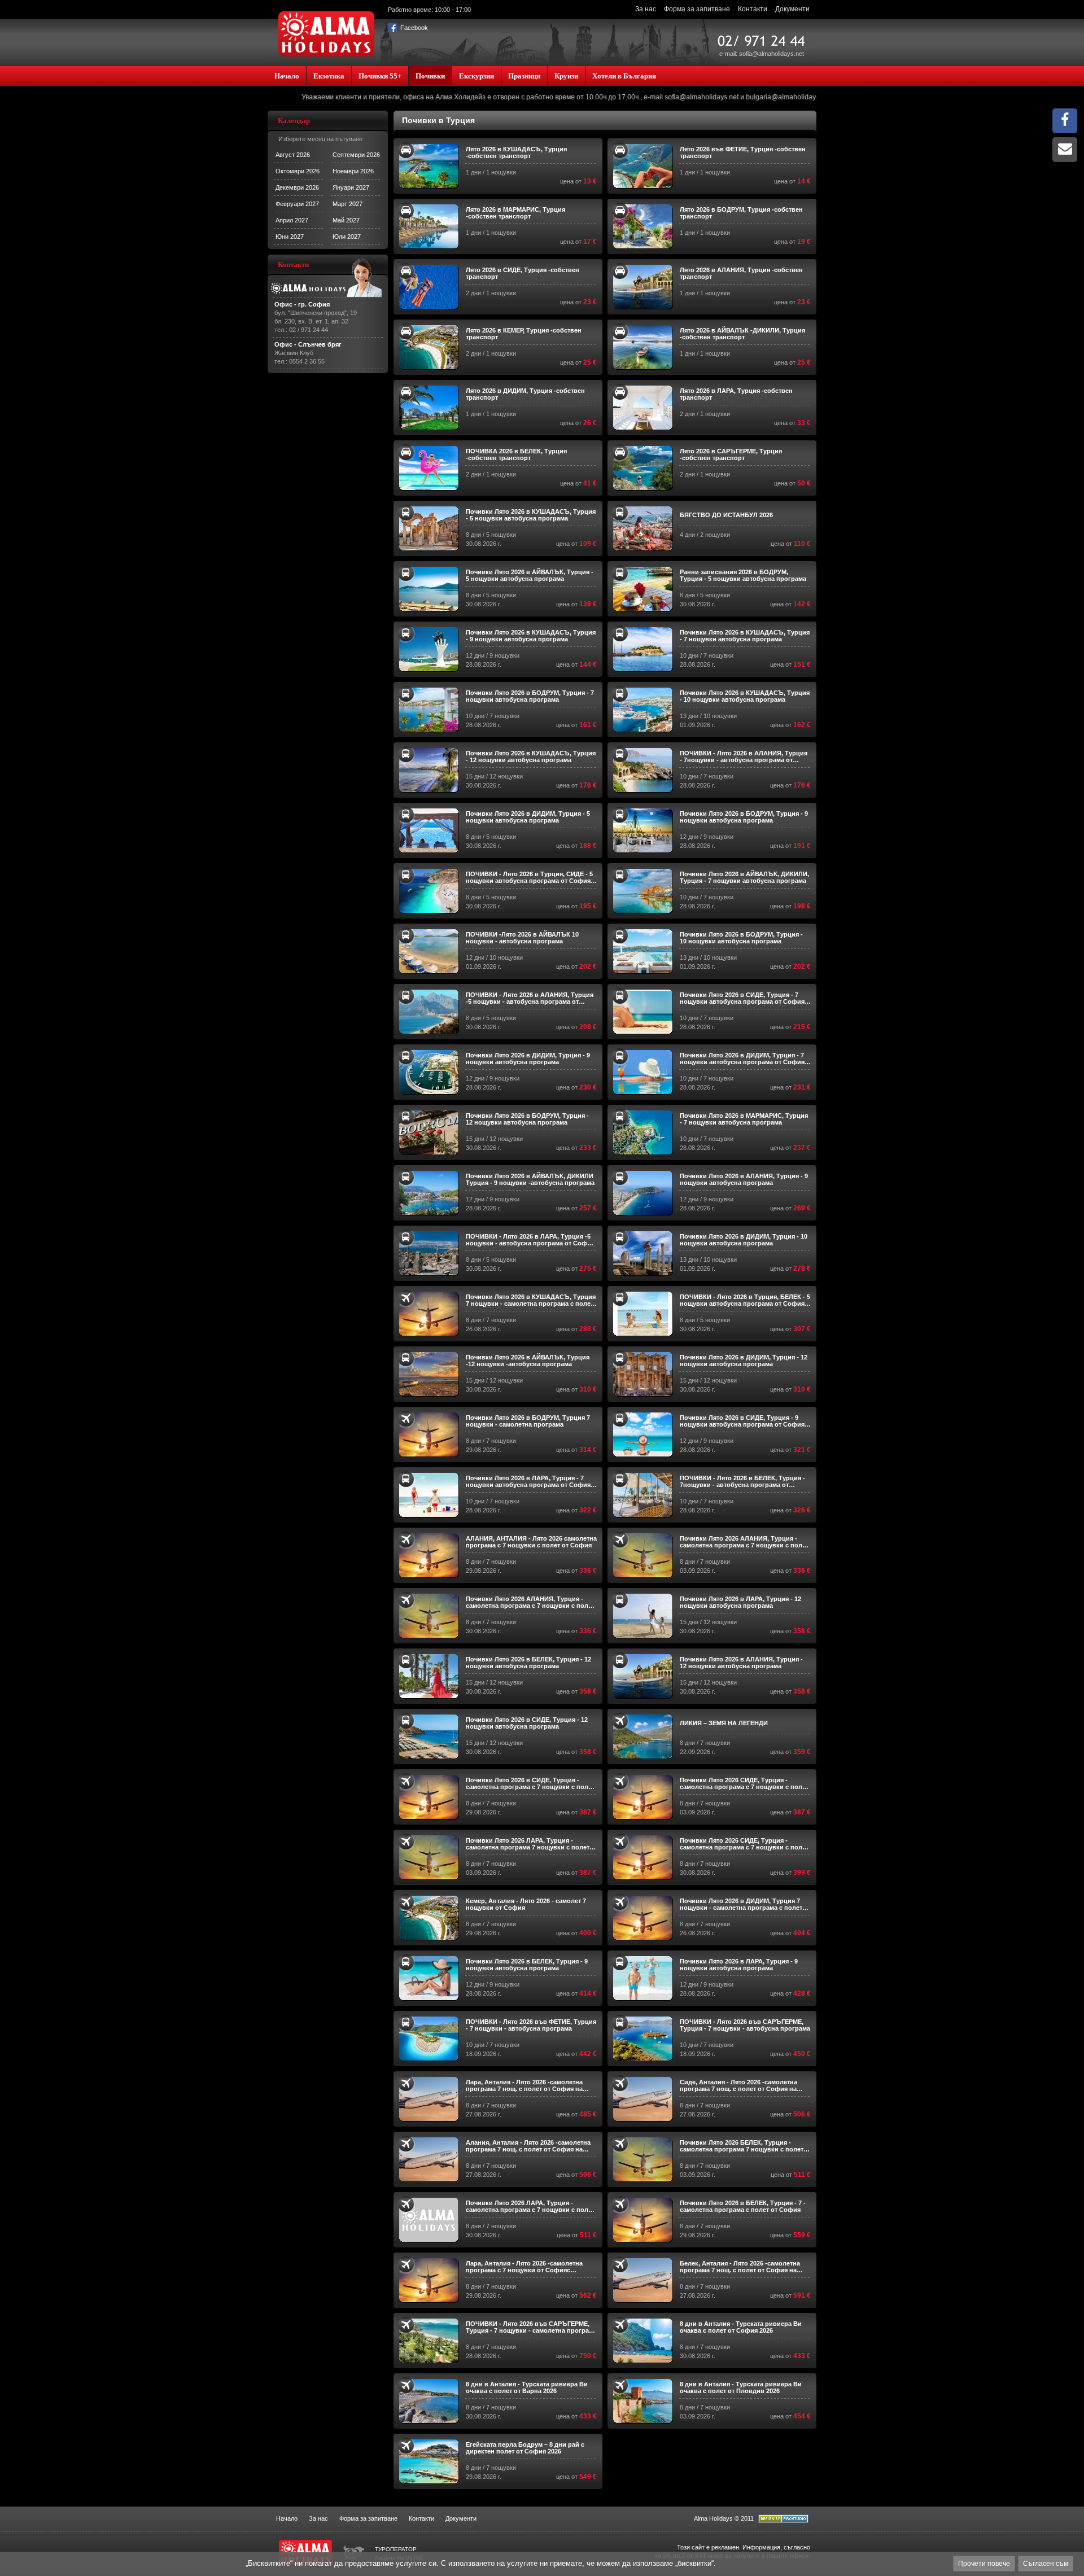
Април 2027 (292, 220)
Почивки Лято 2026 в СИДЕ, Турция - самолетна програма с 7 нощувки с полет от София (530, 1783)
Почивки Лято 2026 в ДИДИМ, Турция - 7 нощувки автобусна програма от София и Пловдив (745, 1059)
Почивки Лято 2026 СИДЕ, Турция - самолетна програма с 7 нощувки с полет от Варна (744, 1844)
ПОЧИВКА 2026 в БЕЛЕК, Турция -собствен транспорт (516, 454)
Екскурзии (477, 76)
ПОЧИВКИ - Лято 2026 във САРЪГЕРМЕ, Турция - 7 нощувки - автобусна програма (745, 2025)
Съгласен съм (1046, 2564)
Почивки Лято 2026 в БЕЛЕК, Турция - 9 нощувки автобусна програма (527, 1965)
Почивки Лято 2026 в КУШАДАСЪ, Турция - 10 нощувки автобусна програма (745, 696)
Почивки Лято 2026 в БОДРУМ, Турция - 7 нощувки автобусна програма (530, 696)
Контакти (753, 9)
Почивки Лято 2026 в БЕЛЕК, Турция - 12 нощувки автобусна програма (528, 1663)
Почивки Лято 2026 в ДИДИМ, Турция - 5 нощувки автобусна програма (528, 817)
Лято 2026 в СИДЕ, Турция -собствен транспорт (523, 273)
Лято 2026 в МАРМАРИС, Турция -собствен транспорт (515, 213)
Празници (524, 76)
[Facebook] (1065, 123)
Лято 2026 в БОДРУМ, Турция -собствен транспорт (741, 213)
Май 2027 (346, 220)
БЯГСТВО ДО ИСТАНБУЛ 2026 (726, 515)
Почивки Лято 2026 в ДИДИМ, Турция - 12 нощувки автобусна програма (744, 1361)
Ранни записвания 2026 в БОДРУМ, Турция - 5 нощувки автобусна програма (743, 575)
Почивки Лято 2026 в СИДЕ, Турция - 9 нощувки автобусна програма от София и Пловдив (745, 1421)
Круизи (566, 76)
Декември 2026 (297, 187)
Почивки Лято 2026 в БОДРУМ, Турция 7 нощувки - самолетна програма (528, 1421)
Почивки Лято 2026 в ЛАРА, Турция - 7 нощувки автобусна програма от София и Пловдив (531, 1481)
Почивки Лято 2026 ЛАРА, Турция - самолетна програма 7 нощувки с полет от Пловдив (528, 1844)
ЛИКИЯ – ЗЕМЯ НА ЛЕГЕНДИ (724, 1723)
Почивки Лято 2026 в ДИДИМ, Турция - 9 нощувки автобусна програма (528, 1059)
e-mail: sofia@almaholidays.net (762, 54)
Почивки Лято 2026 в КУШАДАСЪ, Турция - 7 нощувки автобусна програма (745, 636)
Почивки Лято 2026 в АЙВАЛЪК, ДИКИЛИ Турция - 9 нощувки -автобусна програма (530, 1179)
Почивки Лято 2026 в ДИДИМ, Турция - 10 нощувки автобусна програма (744, 1240)
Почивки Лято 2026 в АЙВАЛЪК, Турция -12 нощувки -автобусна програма (528, 1361)
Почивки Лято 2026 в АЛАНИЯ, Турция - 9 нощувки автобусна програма (744, 1179)
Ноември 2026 (353, 171)
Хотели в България (624, 76)
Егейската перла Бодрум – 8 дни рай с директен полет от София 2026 (525, 2448)
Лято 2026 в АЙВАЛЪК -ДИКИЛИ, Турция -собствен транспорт (742, 334)
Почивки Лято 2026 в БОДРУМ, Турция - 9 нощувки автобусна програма (744, 817)
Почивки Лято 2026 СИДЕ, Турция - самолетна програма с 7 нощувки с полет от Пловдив (744, 1783)
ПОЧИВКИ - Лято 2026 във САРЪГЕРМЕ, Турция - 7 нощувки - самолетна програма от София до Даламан (531, 2327)
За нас (646, 9)
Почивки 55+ (380, 76)
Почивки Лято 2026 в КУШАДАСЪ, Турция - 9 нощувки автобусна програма (531, 636)
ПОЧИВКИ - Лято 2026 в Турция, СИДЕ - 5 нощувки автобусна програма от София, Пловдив (529, 877)
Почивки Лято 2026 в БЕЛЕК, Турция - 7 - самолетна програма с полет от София (743, 2206)
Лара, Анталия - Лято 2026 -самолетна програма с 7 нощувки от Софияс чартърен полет (524, 2267)
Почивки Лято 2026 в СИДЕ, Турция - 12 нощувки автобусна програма (527, 1723)
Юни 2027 (290, 237)
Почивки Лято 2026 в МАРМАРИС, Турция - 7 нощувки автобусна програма (744, 1119)
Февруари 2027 (297, 204)
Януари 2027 (351, 187)
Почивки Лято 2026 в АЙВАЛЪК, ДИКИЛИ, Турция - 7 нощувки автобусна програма (744, 877)
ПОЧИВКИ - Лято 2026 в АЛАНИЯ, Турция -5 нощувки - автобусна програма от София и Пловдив (530, 998)
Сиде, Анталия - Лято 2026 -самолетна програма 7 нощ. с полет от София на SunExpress (738, 2085)
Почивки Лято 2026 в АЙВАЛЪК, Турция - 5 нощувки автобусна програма (530, 575)
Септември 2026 (356, 155)
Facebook (413, 28)
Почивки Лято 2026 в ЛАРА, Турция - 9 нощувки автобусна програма (739, 1965)
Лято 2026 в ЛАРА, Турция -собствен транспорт (736, 394)
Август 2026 (293, 155)
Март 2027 (348, 204)
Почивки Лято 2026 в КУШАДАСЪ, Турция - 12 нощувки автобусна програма (531, 756)
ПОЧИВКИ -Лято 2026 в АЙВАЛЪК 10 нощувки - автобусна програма (522, 938)
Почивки (430, 76)
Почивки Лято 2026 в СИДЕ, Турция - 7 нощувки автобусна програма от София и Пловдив (745, 998)
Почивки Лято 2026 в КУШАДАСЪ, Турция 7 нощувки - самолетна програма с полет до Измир (531, 1300)
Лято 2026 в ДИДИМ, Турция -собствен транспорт (525, 394)
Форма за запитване (697, 9)
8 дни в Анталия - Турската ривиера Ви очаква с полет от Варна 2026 (527, 2387)
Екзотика (329, 76)
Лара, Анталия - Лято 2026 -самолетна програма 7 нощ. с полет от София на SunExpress (524, 2085)
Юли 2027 (347, 237)
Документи (792, 9)
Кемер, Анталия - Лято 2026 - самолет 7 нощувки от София (526, 1904)
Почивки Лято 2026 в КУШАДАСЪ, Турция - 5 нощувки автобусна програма (531, 515)
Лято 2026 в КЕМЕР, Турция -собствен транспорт (524, 334)
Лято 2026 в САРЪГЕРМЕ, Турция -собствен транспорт (731, 454)
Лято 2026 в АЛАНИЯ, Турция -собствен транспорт (741, 273)
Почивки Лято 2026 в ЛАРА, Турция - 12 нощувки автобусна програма (740, 1602)
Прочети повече (984, 2564)
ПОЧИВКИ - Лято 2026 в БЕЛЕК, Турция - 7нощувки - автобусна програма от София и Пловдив (742, 1481)
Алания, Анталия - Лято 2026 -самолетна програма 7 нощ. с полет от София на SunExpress (528, 2146)
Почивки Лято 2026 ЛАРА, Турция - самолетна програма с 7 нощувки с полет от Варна (530, 2206)
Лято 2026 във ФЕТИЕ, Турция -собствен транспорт (743, 152)
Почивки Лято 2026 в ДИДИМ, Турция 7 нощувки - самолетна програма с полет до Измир (741, 1904)
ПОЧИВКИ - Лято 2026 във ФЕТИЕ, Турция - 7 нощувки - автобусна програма (531, 2025)
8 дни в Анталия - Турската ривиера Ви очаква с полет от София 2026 (741, 2327)
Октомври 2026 (298, 171)
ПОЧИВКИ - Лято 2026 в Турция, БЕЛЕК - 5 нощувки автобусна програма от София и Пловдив (745, 1300)
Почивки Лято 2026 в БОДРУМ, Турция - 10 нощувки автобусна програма (741, 938)
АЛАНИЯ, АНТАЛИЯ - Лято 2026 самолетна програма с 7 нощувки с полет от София (531, 1542)
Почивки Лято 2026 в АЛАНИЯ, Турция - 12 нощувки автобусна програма (741, 1663)
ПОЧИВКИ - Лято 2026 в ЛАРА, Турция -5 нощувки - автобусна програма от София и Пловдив (530, 1240)
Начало (287, 76)
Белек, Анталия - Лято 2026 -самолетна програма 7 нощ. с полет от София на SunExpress (740, 2267)
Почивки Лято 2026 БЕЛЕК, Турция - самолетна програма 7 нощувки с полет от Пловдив (742, 2146)
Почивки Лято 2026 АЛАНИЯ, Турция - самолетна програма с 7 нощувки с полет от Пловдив (744, 1542)
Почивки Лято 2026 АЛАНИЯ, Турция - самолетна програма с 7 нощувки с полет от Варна (530, 1602)
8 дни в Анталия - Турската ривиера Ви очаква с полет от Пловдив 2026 (741, 2387)
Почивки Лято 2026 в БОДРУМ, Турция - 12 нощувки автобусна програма (527, 1119)
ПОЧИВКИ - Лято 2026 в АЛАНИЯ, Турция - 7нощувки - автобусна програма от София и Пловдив (744, 756)
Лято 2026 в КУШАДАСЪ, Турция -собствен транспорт (516, 152)
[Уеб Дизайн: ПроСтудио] (783, 2521)
